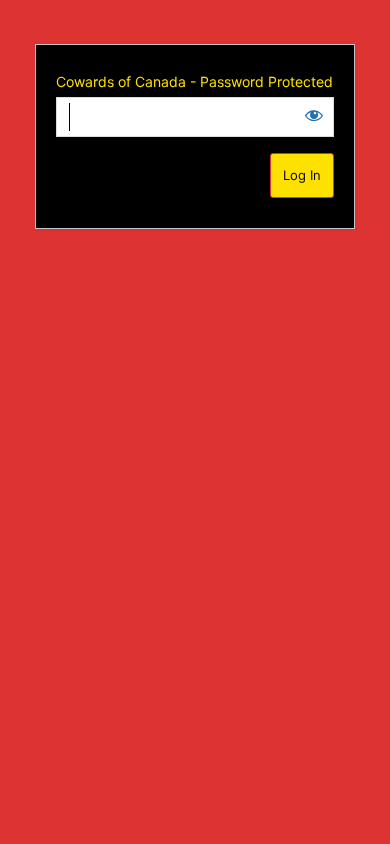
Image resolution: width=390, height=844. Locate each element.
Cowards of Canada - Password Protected (194, 81)
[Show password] (314, 115)
